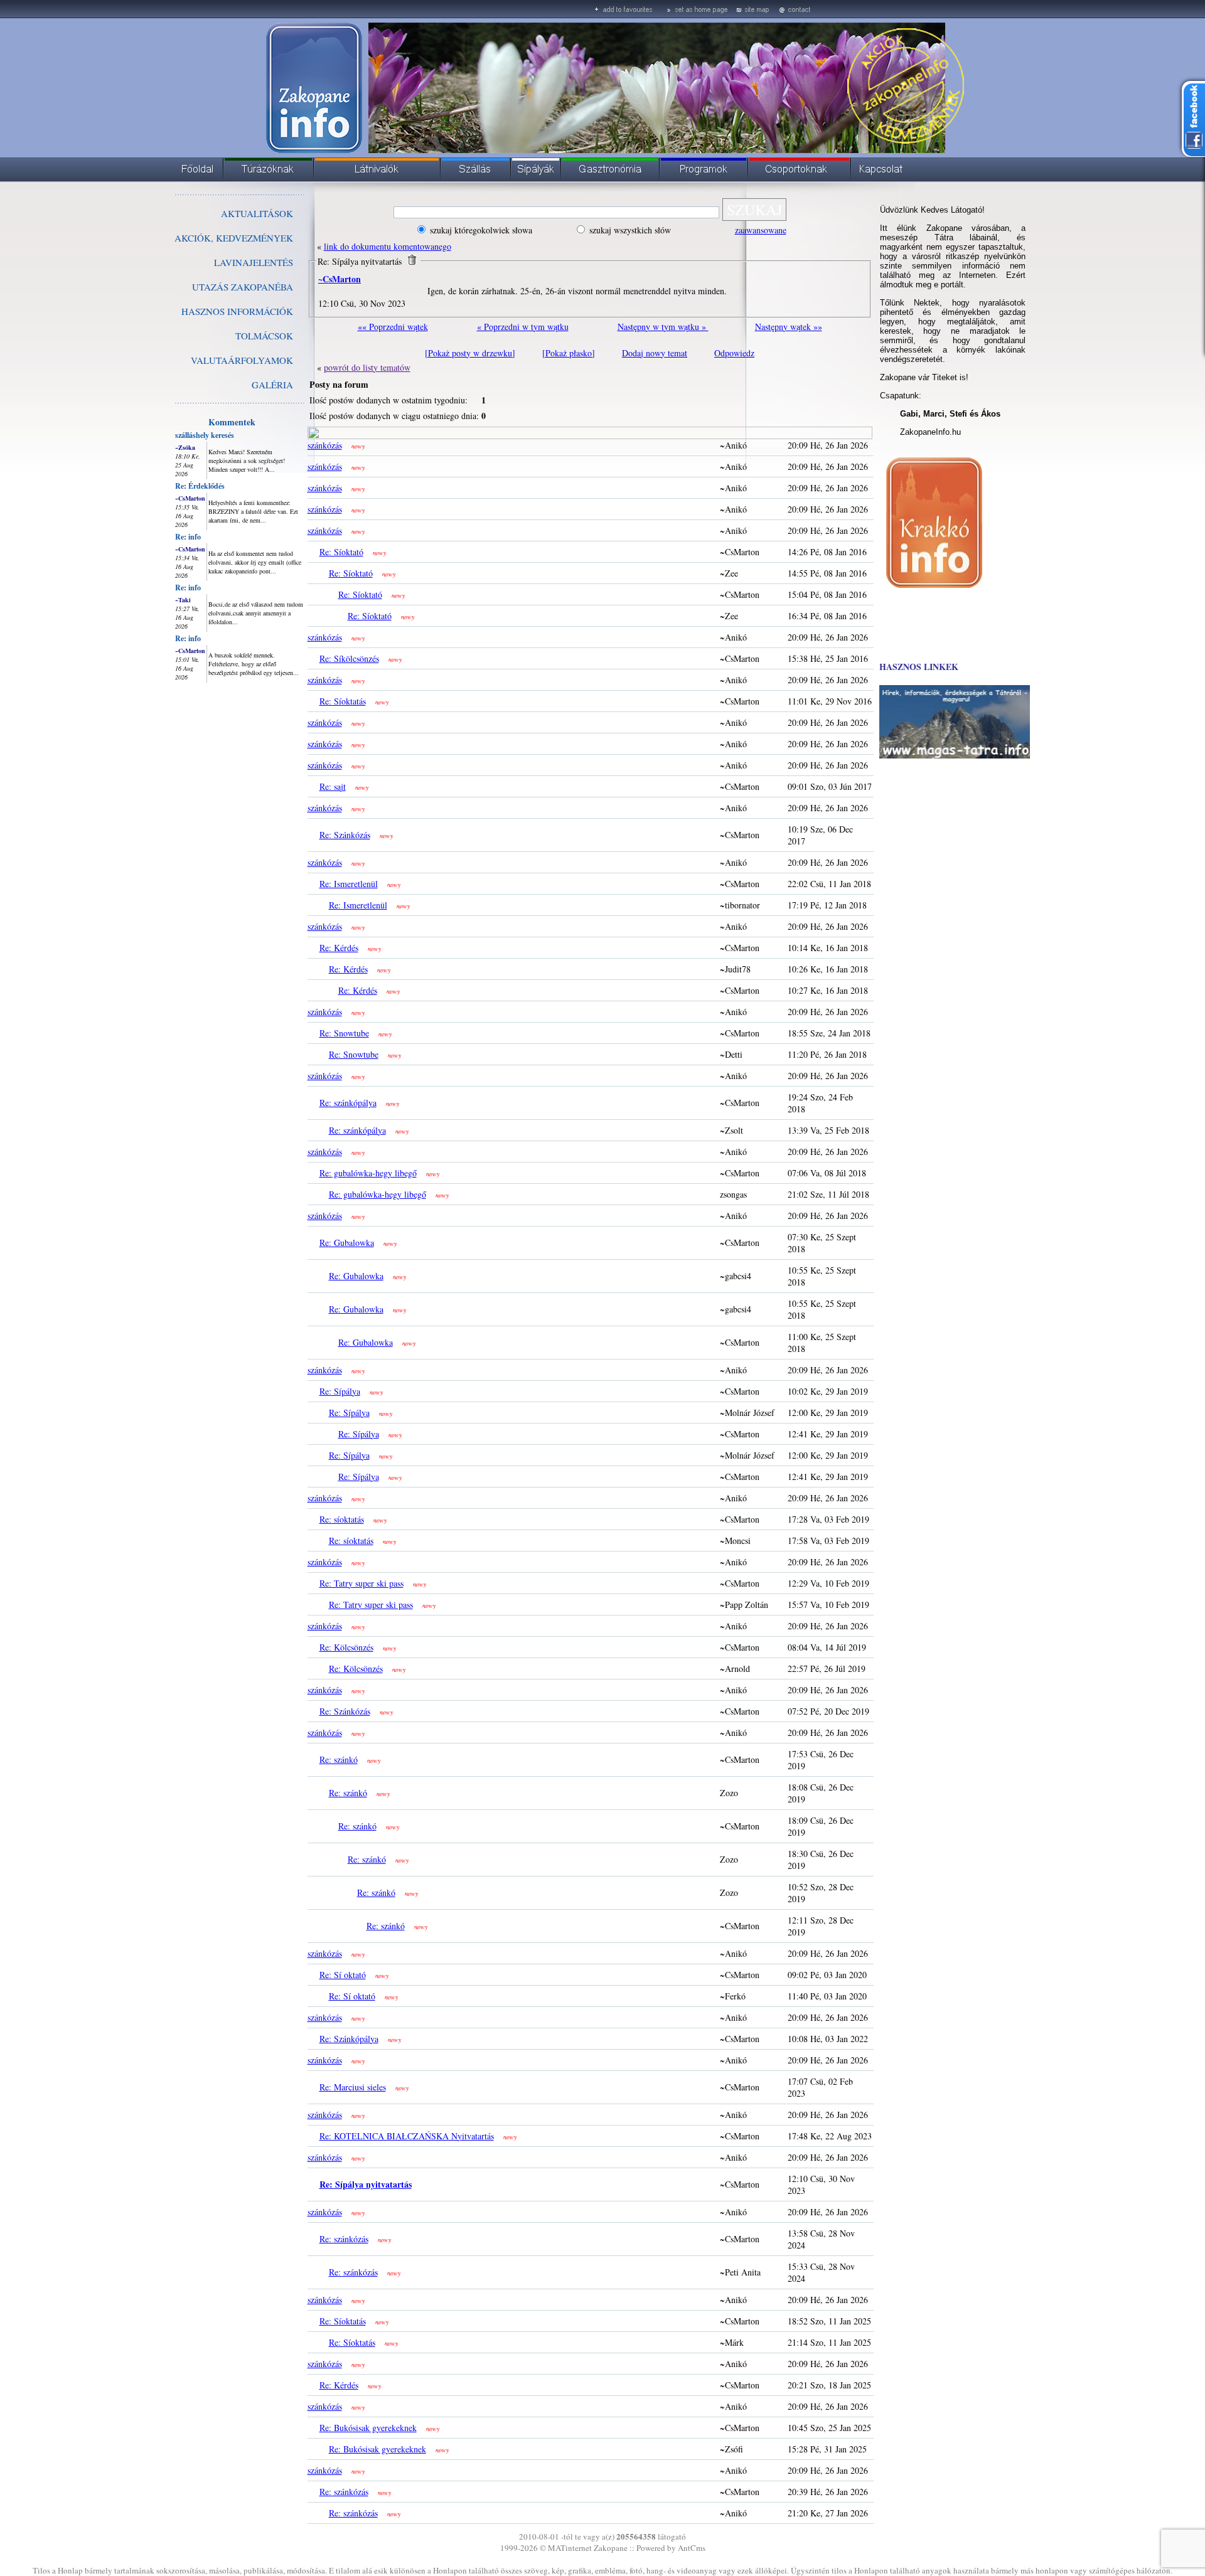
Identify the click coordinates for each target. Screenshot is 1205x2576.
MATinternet (570, 2548)
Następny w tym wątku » (663, 327)
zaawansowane (761, 230)
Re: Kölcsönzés (346, 1647)
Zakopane (611, 2548)
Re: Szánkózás (345, 835)
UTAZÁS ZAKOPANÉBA (243, 287)
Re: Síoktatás (343, 701)
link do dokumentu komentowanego (388, 246)
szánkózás (325, 445)
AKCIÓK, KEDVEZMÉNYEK (234, 238)
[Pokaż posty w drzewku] (470, 353)
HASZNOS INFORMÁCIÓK (237, 311)
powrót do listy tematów (367, 367)
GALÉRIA (272, 385)
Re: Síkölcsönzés (349, 658)
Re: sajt (333, 786)
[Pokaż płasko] (569, 353)
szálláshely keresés (205, 435)
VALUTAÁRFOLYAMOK (242, 360)
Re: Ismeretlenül (349, 884)
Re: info (188, 537)
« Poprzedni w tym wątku (523, 327)
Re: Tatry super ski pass (361, 1583)
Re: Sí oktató (343, 1975)
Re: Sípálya (340, 1391)
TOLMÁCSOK (264, 336)
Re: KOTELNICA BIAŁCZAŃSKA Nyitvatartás (407, 2136)
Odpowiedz (734, 353)
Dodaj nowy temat (655, 353)
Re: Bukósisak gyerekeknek (368, 2428)
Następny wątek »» (789, 327)
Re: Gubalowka (347, 1243)
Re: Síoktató (341, 552)
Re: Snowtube (344, 1033)
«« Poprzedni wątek (393, 327)
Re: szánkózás (344, 2239)
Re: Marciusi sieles (353, 2087)
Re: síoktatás (342, 1519)
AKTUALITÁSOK (257, 213)
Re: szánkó (339, 1759)
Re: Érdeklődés (200, 486)
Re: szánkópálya (348, 1103)
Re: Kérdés (339, 948)
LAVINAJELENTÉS (254, 262)
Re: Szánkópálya (349, 2039)
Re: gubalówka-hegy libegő (368, 1173)
